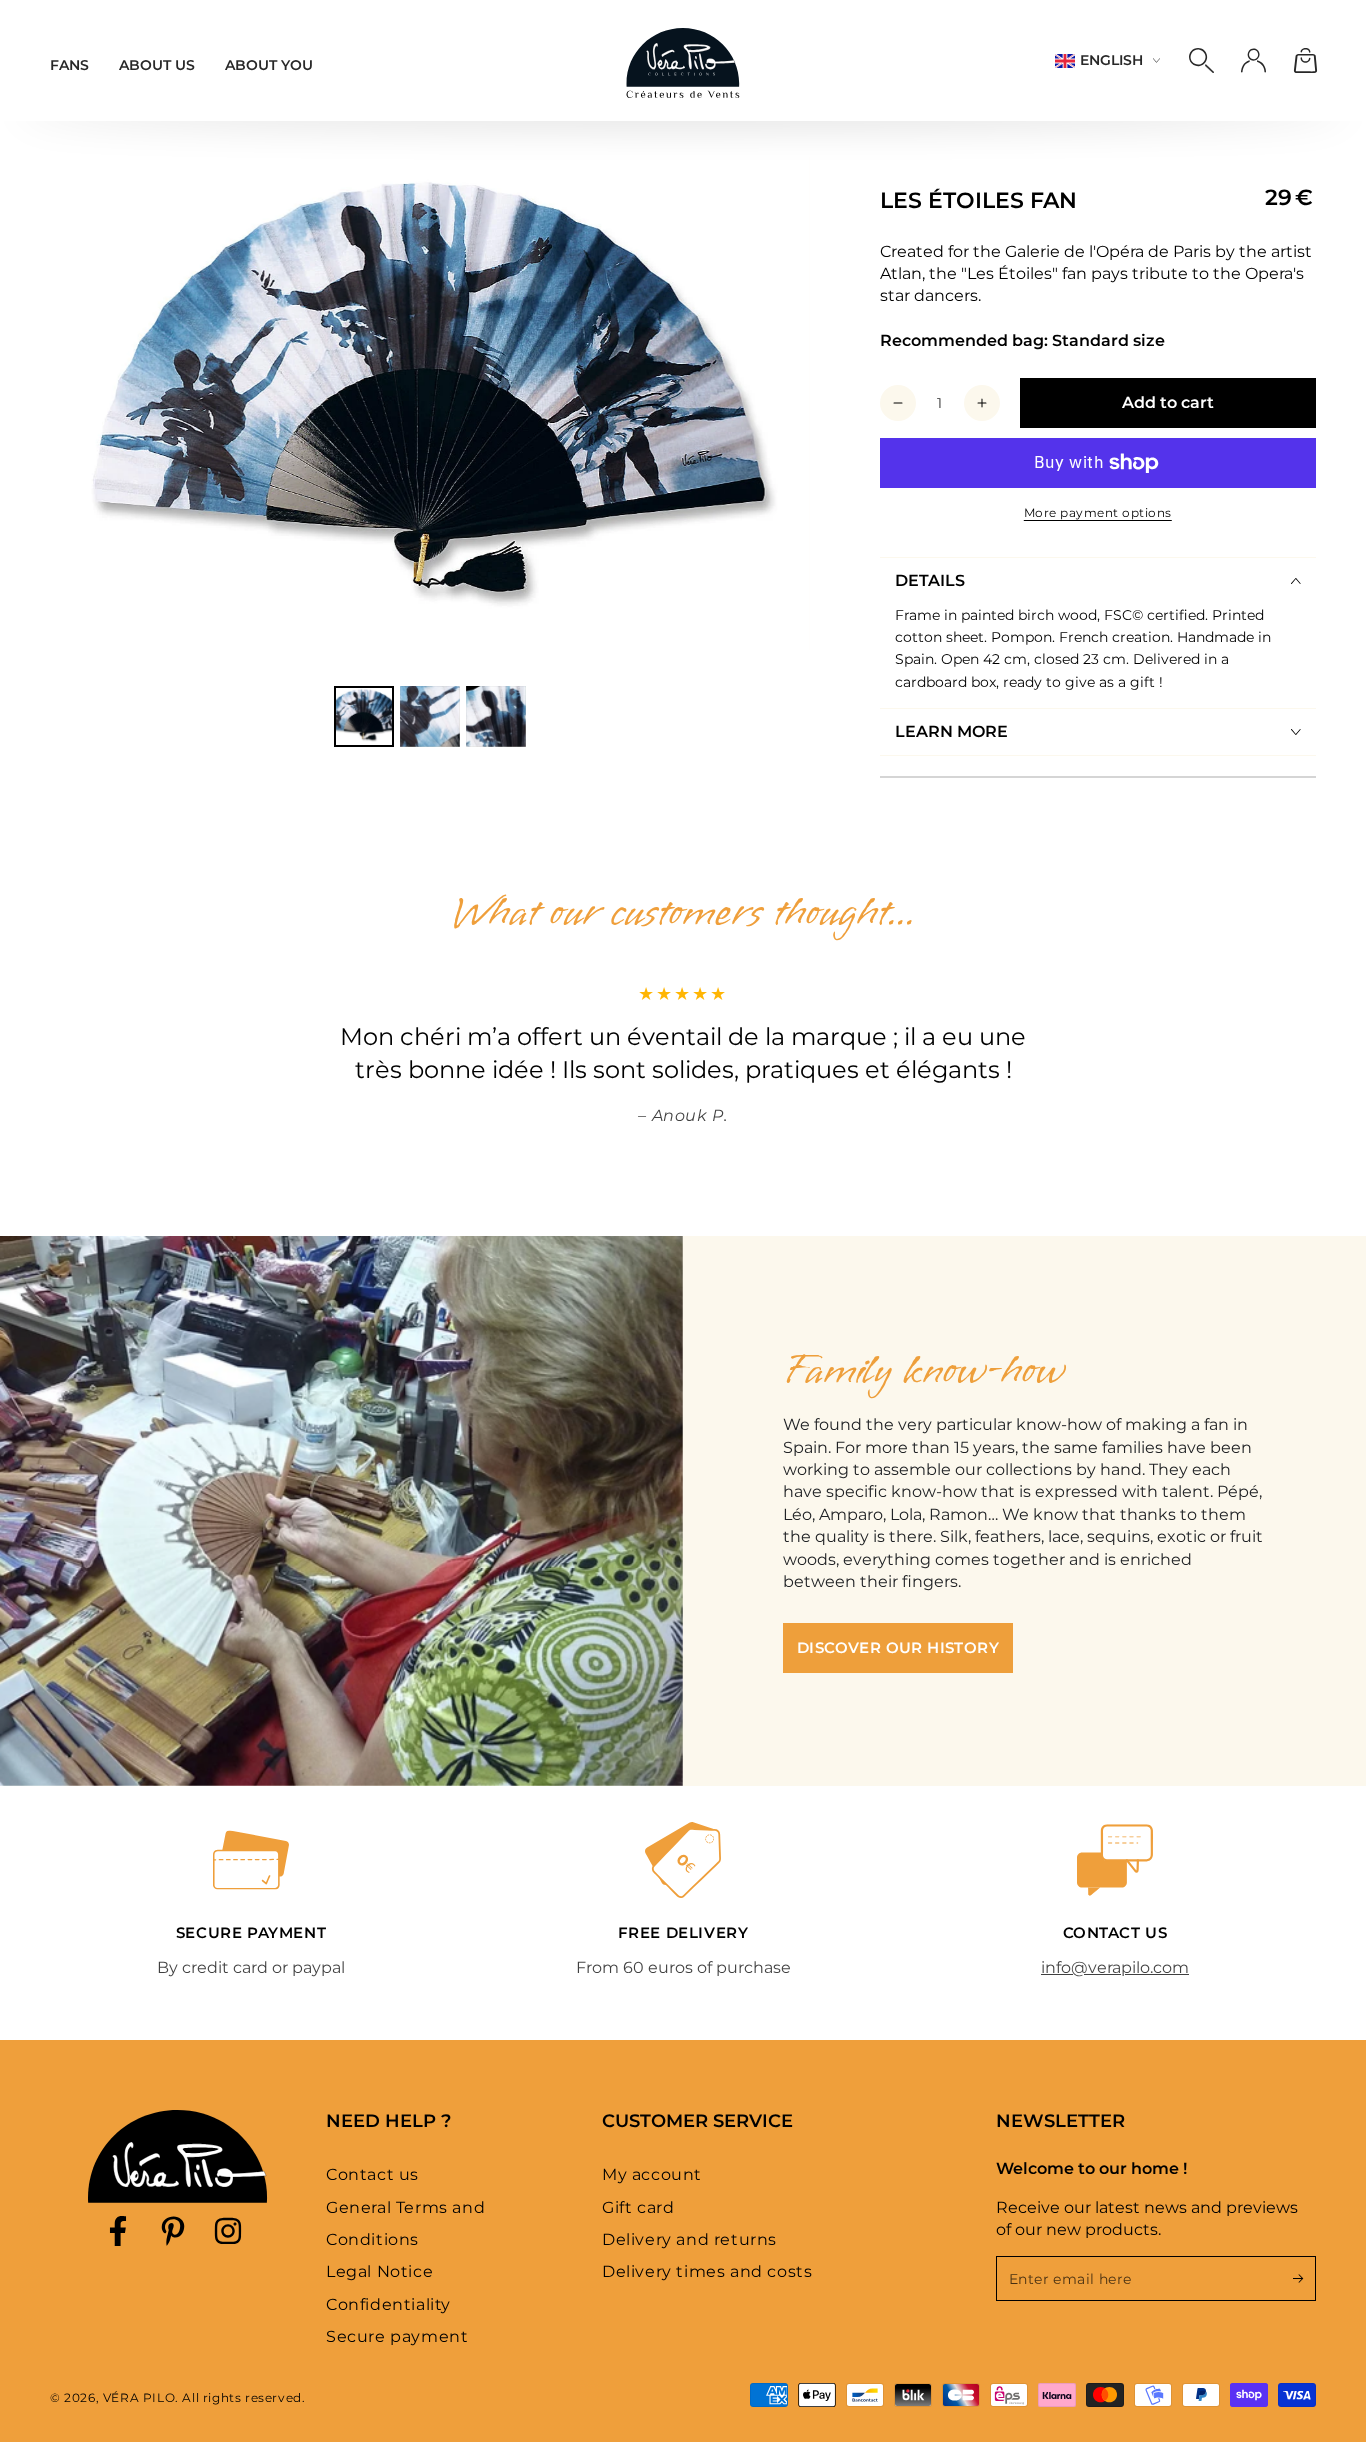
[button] (1201, 61)
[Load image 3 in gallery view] (496, 716)
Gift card (638, 2207)
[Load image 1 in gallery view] (364, 716)
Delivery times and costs (707, 2271)
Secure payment (397, 2336)
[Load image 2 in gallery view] (430, 716)
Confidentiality (388, 2304)
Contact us (372, 2174)
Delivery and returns (689, 2239)
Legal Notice (379, 2271)
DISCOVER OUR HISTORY (898, 1647)
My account (652, 2174)
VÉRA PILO (139, 2397)
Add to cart (1168, 402)
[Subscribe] (1304, 2278)
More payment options (1098, 512)
